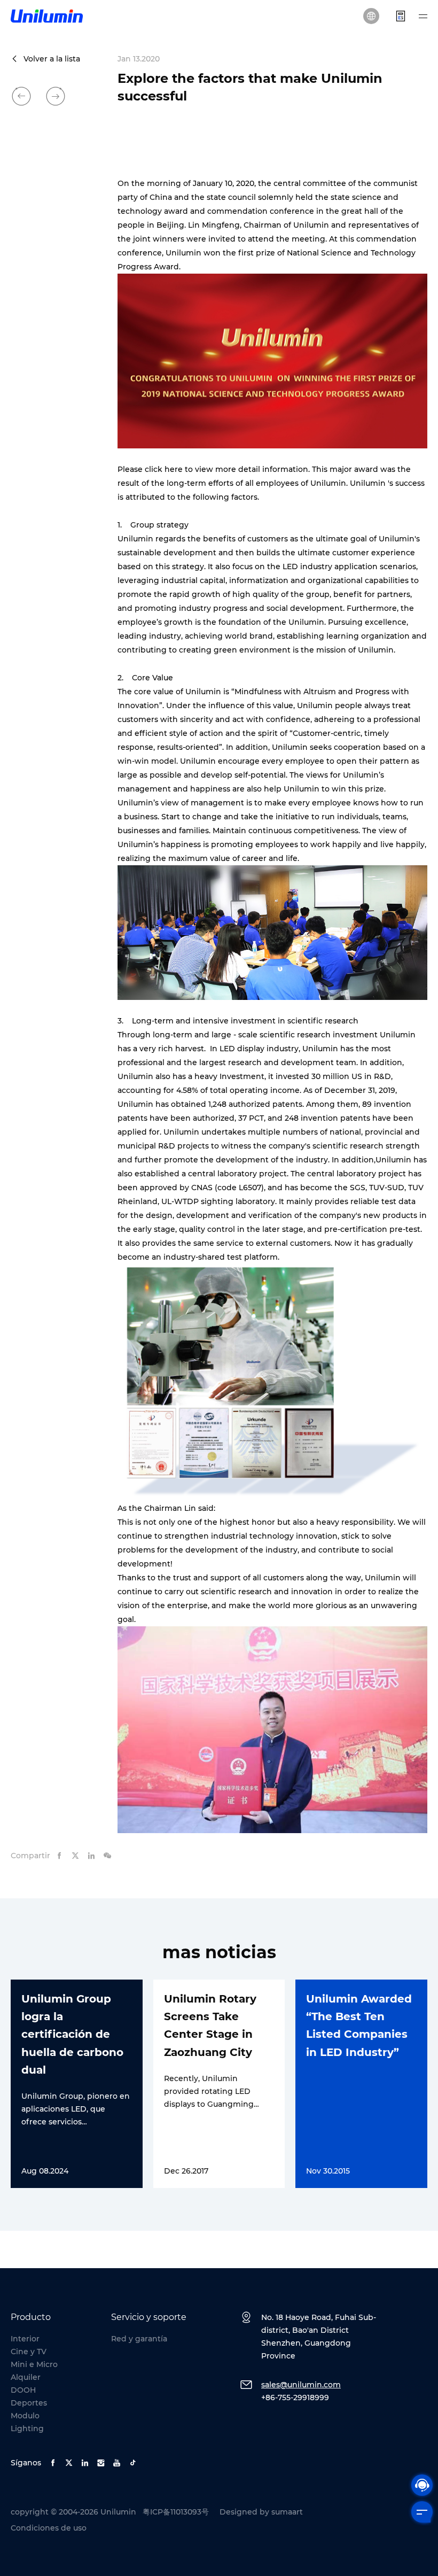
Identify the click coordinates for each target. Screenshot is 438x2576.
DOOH (23, 2390)
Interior (25, 2339)
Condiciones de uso (49, 2528)
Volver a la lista (52, 59)
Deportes (29, 2403)
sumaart (287, 2512)
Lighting (27, 2428)
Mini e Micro (34, 2364)
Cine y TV (29, 2352)
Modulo (25, 2416)
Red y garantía (139, 2339)
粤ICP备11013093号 (176, 2512)
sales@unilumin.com (301, 2385)
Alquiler (26, 2377)
